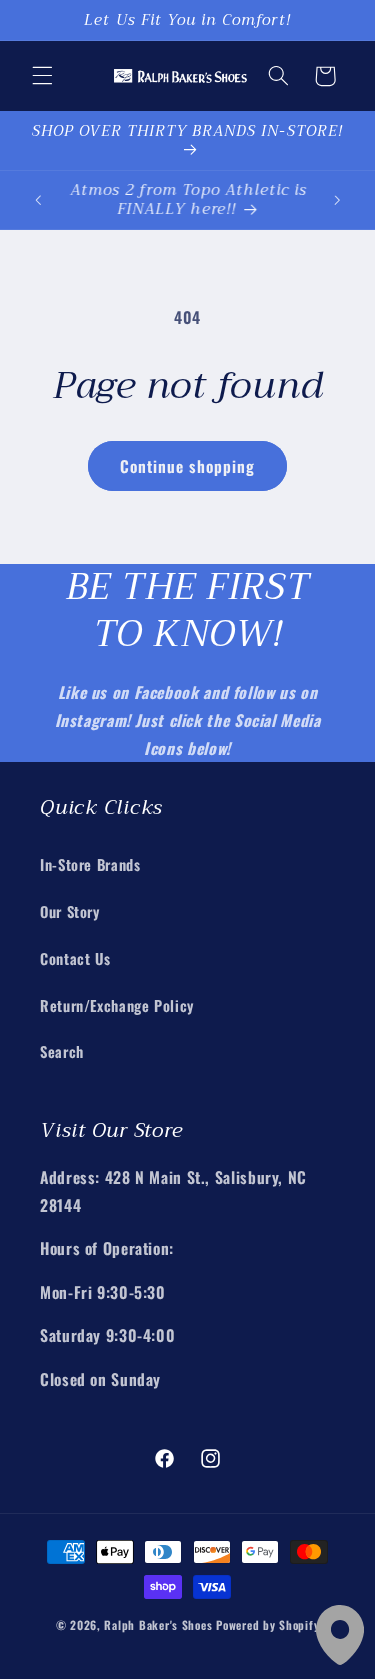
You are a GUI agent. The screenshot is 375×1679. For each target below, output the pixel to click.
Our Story (70, 911)
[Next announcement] (337, 200)
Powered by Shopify (267, 1624)
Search (62, 1051)
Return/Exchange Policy (117, 1005)
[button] (42, 76)
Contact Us (75, 958)
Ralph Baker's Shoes (158, 1624)
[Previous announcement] (38, 200)
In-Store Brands (90, 864)
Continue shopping (188, 466)
